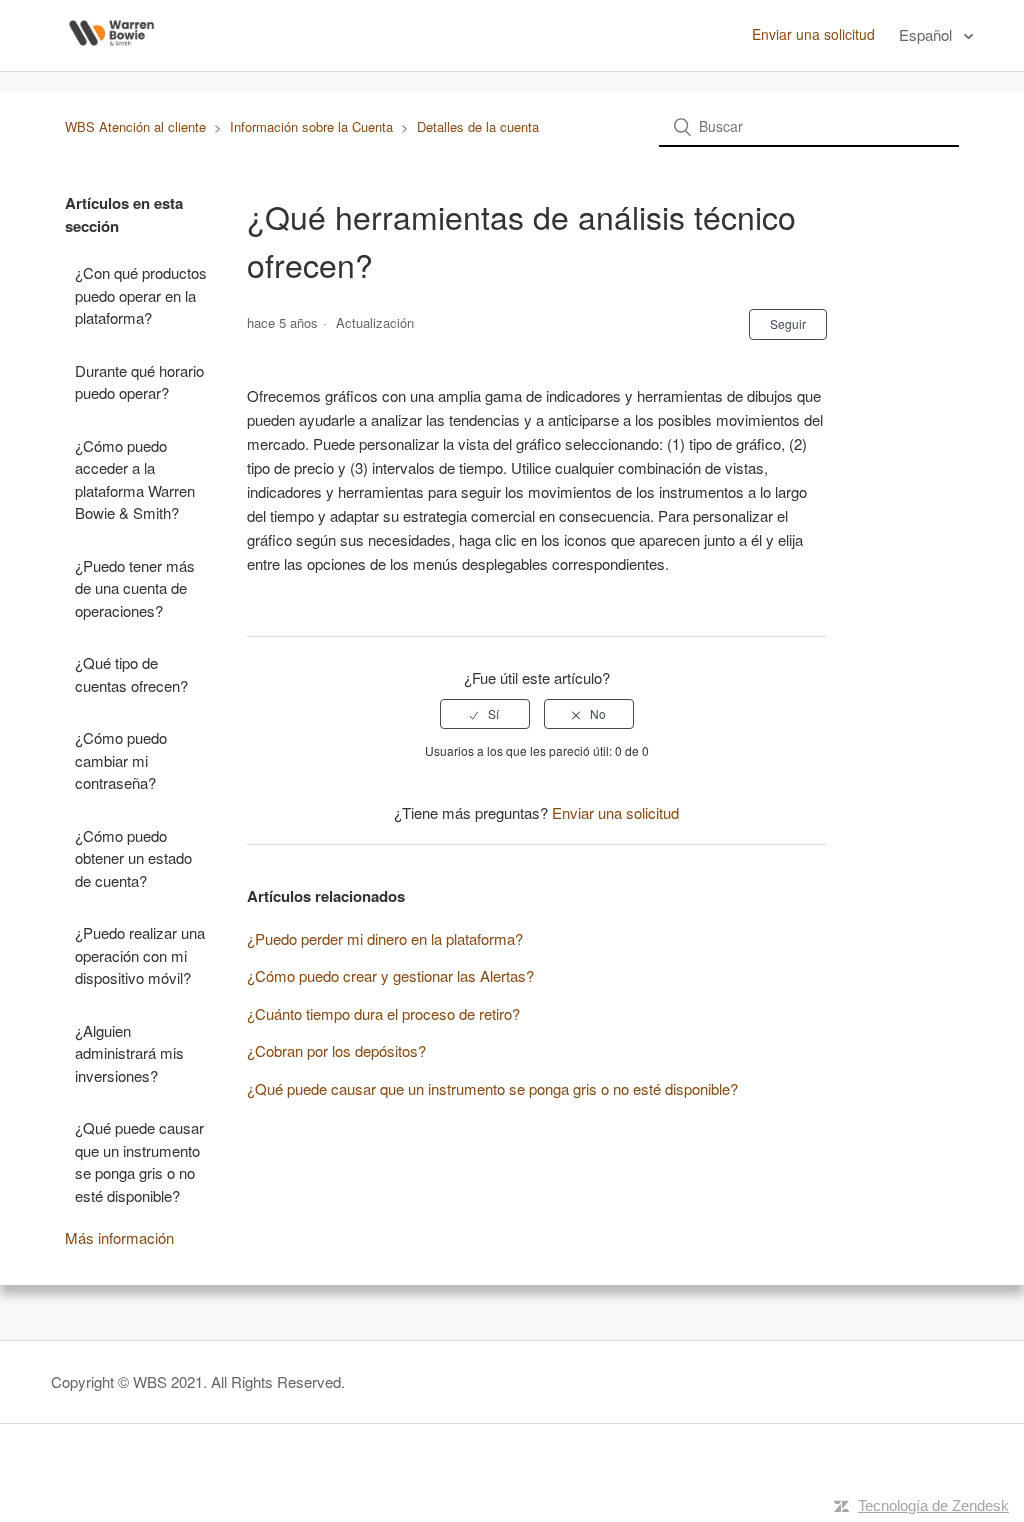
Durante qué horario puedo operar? (139, 382)
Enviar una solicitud (813, 34)
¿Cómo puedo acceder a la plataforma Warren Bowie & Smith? (135, 479)
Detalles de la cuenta (478, 126)
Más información (119, 1237)
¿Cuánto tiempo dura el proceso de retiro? (383, 1013)
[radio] (485, 714)
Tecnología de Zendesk (933, 1505)
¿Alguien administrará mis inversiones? (129, 1053)
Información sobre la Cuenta (311, 126)
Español (927, 34)
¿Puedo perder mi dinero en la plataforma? (385, 938)
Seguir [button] (788, 323)
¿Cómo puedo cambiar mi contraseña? (121, 760)
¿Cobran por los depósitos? (336, 1050)
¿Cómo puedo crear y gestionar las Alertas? (390, 975)
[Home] (111, 56)
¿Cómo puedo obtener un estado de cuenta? (133, 858)
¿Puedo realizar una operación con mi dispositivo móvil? (140, 955)
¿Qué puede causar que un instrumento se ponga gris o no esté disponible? (139, 1161)
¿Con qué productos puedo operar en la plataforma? (141, 295)
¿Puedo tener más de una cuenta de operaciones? (135, 588)
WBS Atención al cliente (135, 126)
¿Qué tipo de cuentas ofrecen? (131, 674)
